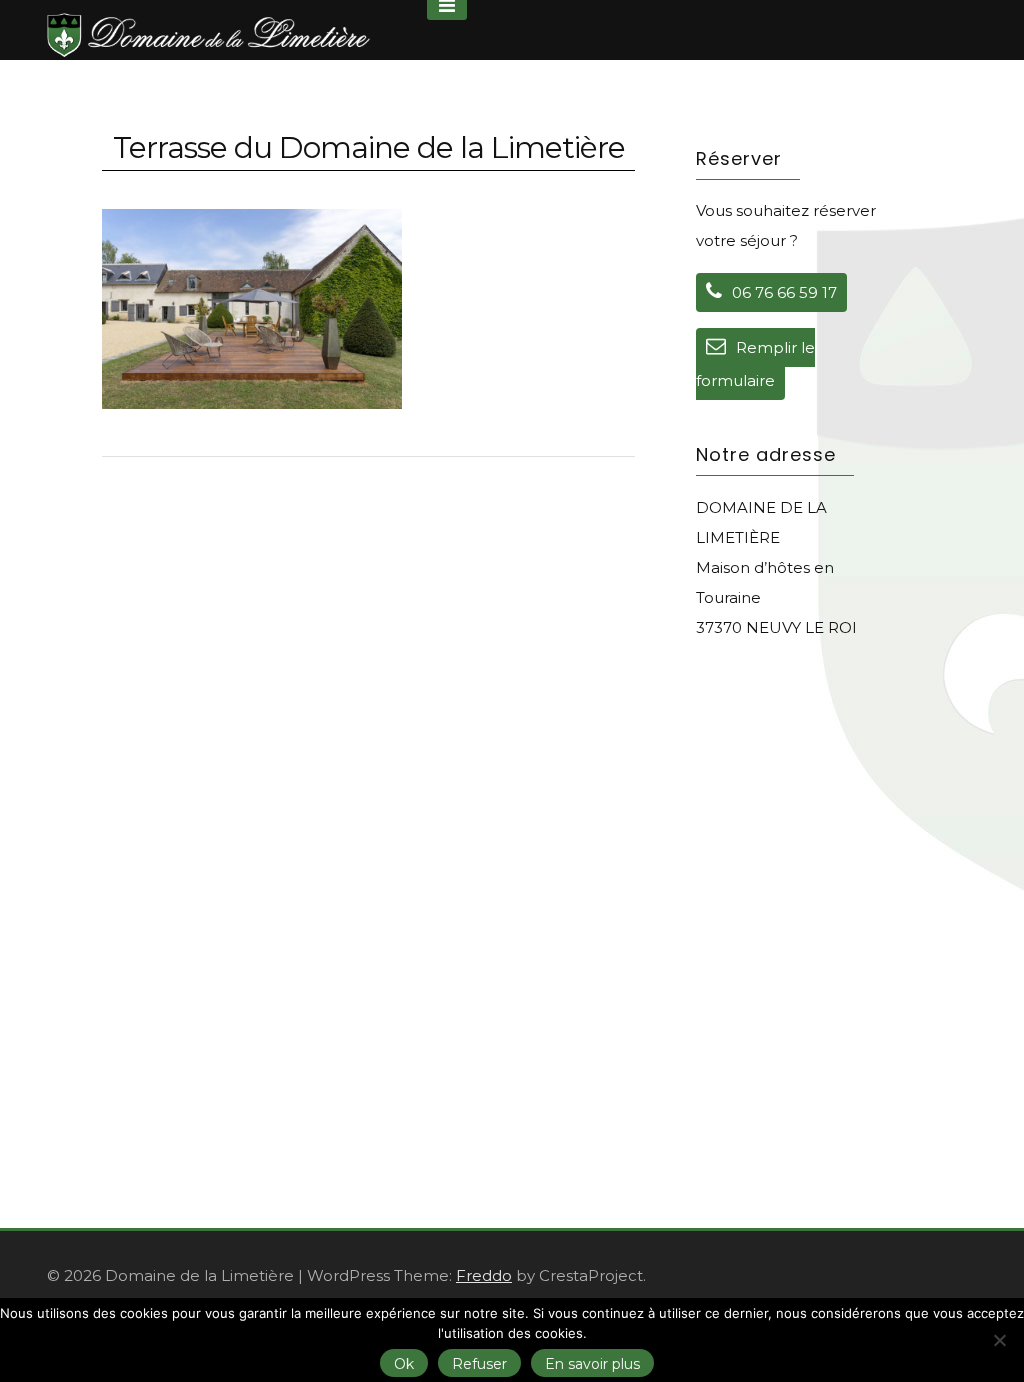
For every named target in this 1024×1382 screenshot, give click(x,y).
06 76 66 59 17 (784, 292)
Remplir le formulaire (755, 364)
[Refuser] (999, 1340)
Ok (404, 1364)
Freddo (484, 1275)
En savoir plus (592, 1364)
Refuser (479, 1364)
